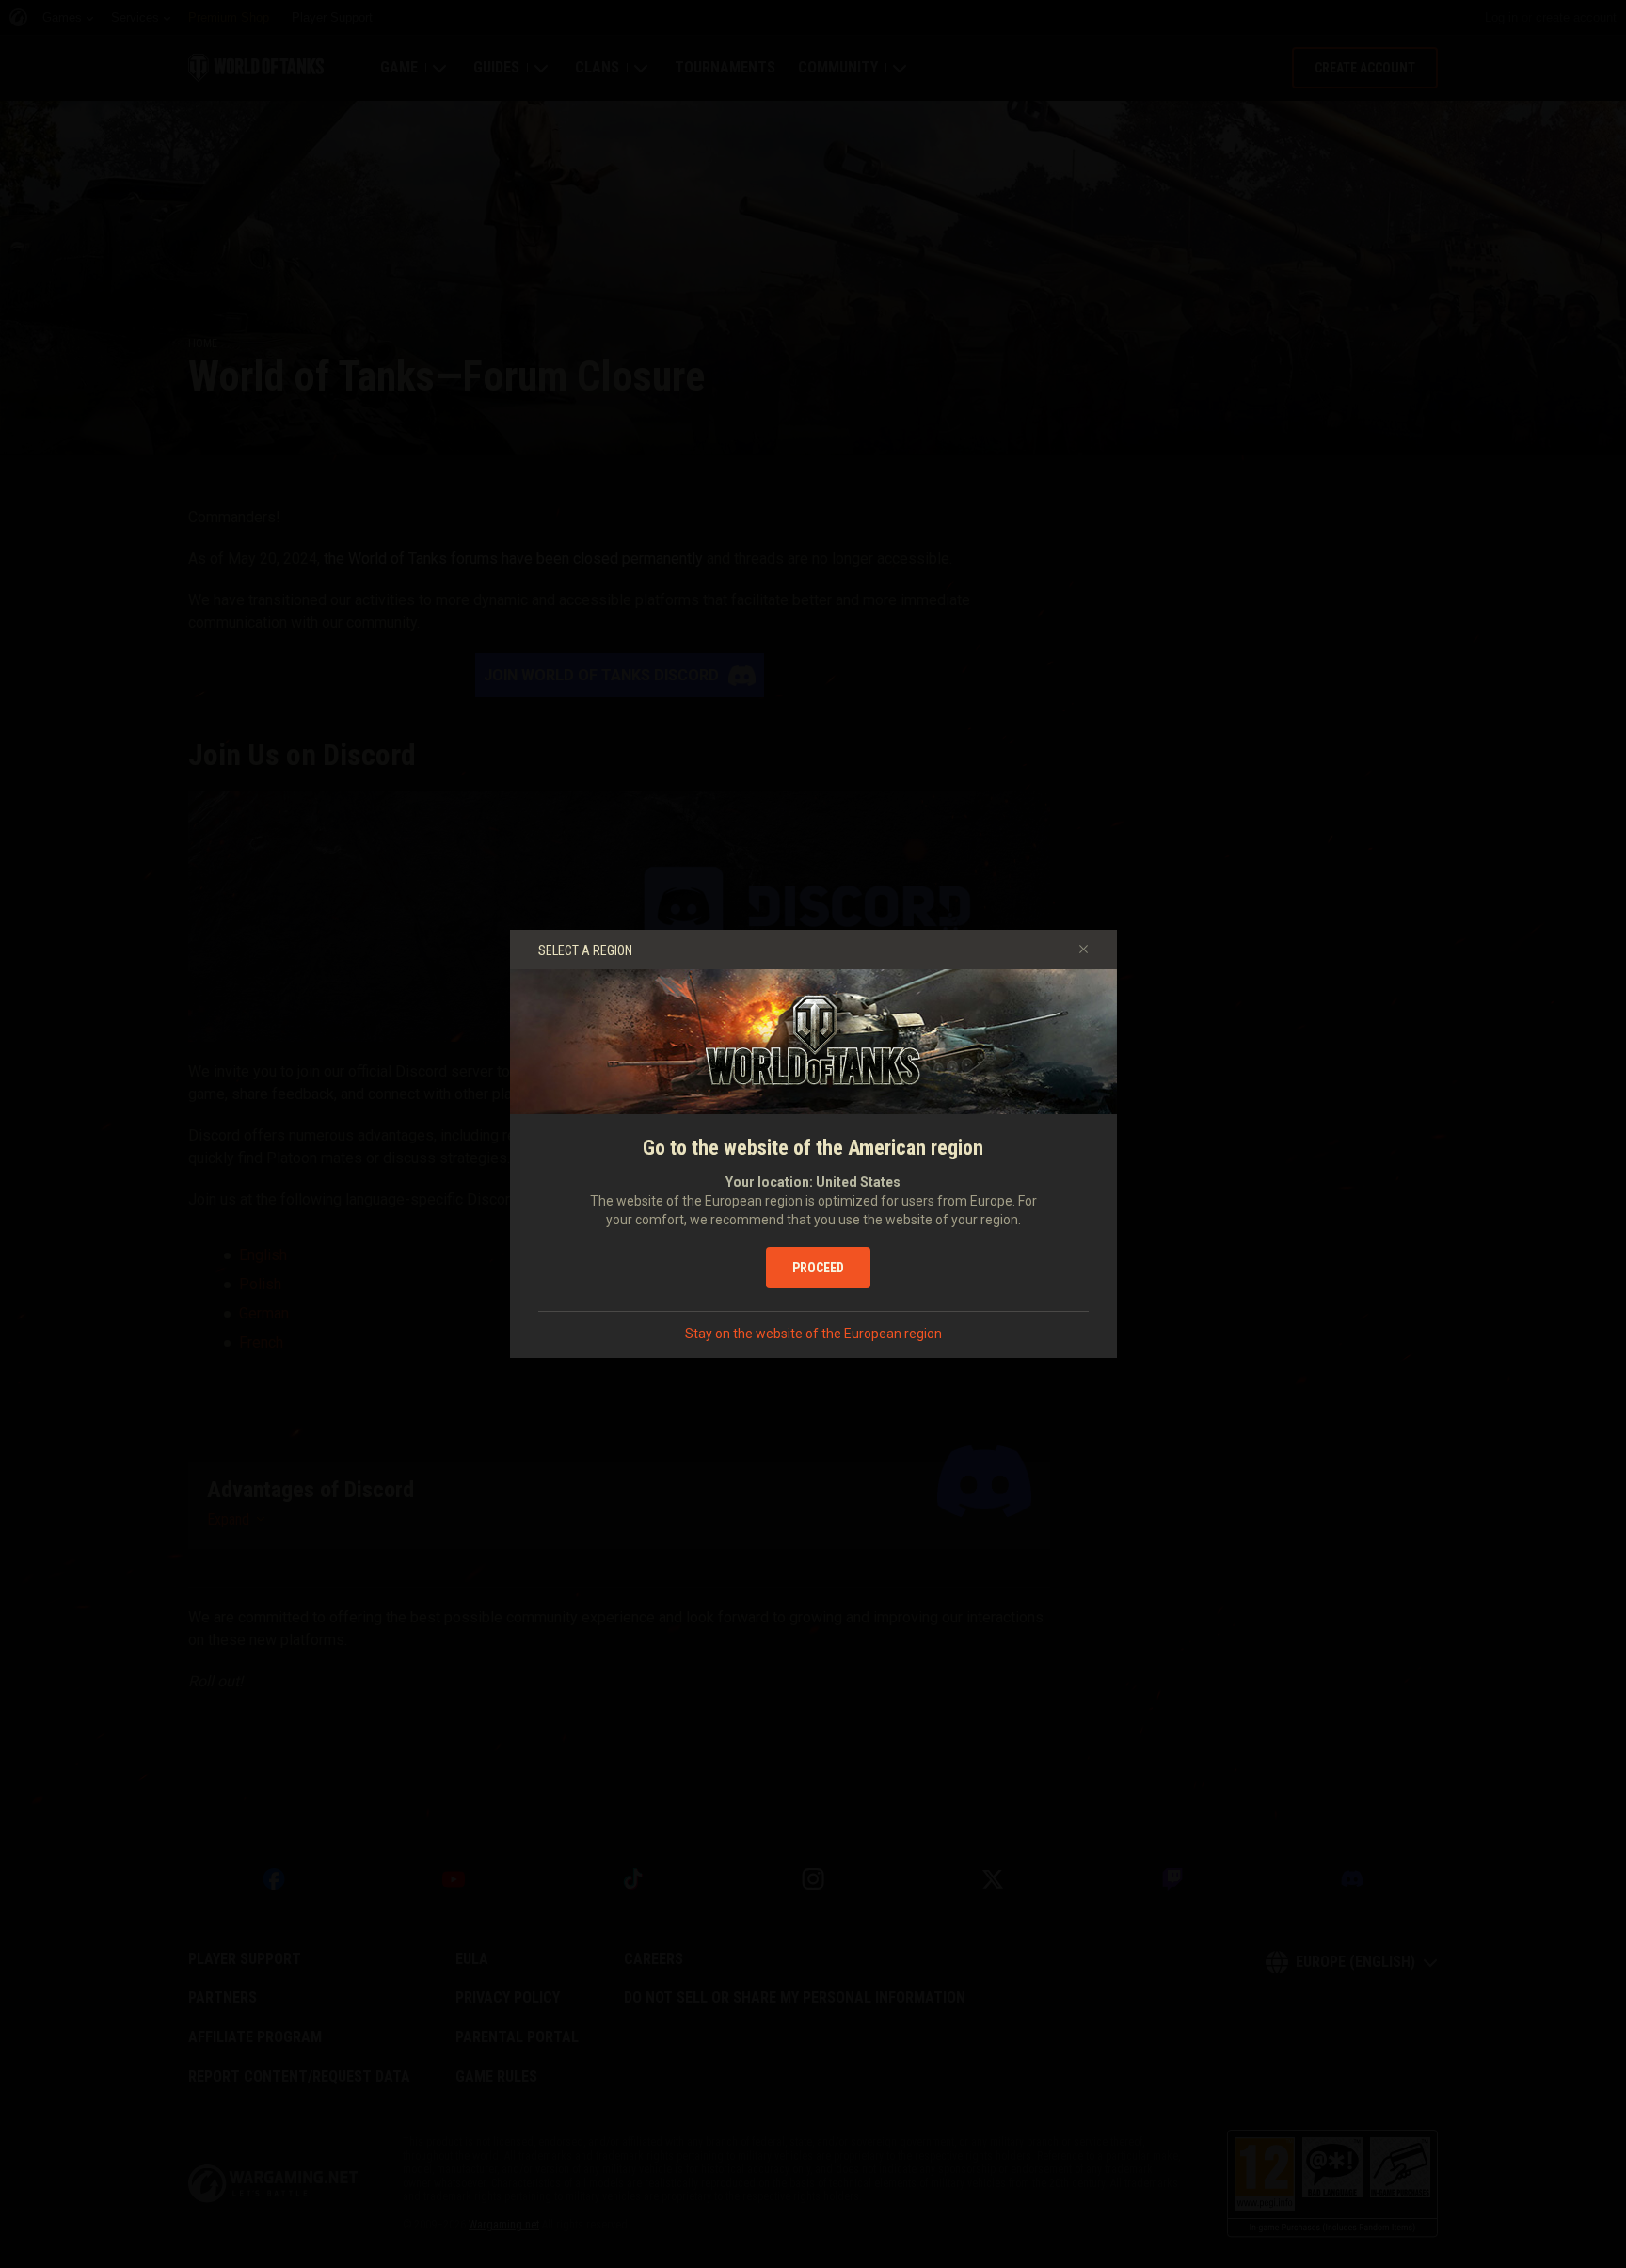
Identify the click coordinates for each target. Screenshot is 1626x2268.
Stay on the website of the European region (813, 1334)
